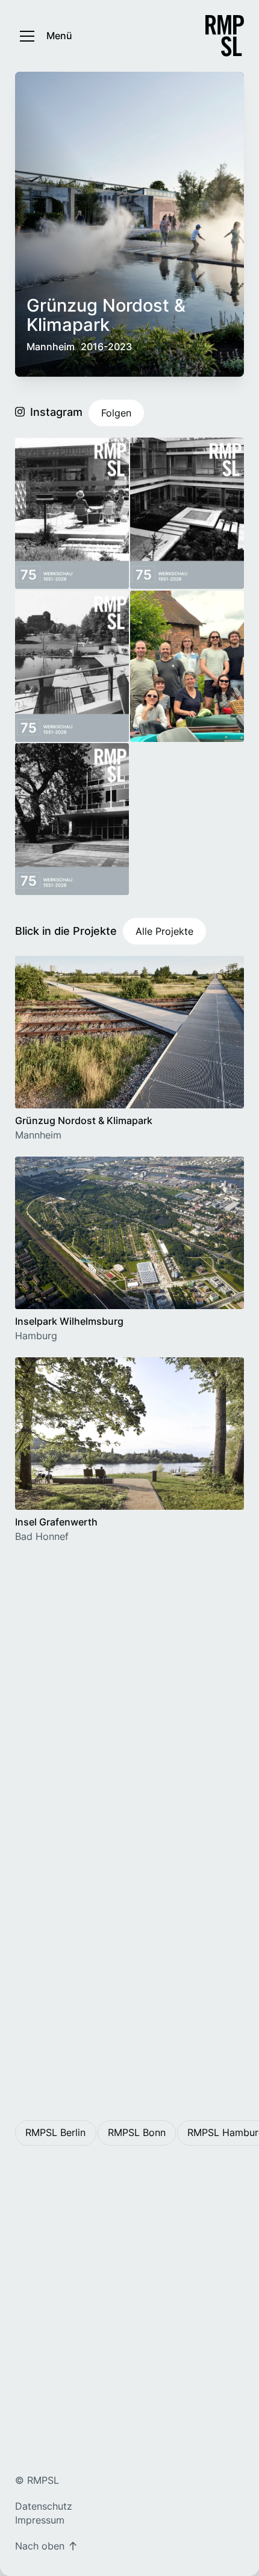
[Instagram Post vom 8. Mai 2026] (72, 819)
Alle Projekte (164, 931)
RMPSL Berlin (55, 2132)
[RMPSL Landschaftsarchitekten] (225, 36)
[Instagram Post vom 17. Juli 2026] (187, 514)
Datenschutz (44, 2506)
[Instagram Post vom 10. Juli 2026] (72, 667)
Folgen (116, 413)
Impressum (40, 2520)
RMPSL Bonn (137, 2132)
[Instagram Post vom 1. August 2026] (72, 514)
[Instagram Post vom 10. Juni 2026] (187, 667)
